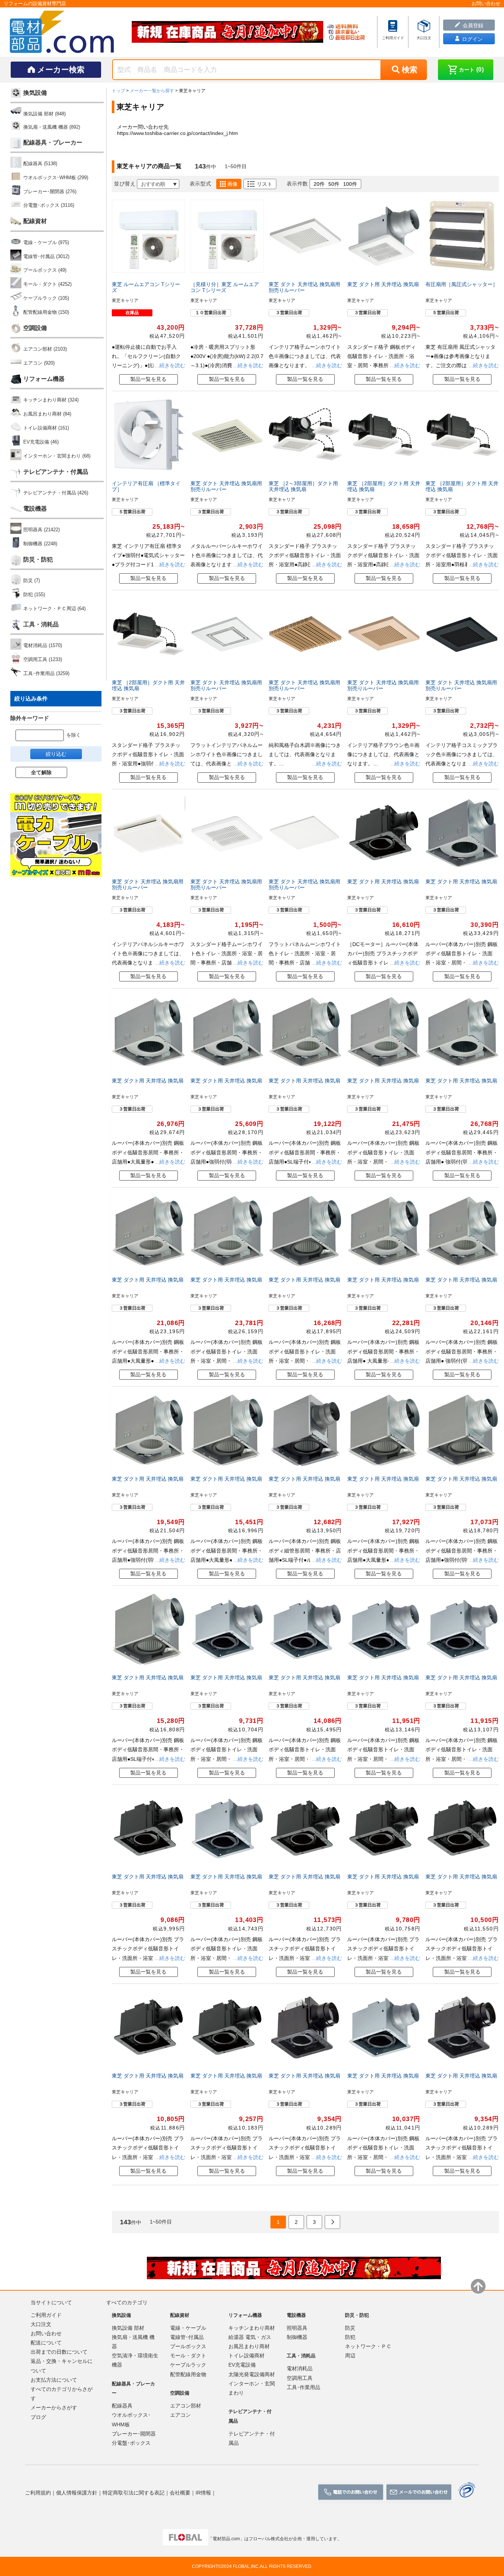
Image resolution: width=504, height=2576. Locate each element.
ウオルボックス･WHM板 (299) (56, 178)
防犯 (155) (34, 595)
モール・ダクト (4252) (47, 284)
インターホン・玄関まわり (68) (57, 456)
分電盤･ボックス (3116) (49, 205)
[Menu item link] (393, 31)
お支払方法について (54, 2379)
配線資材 (35, 221)
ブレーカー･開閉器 (134, 2433)
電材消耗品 (300, 2368)
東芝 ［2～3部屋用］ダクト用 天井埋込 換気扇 (303, 486)
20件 (319, 184)
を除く (74, 735)
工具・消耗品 (41, 624)
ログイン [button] (472, 39)
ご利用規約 (38, 2492)
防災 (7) (32, 580)
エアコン (180, 2415)
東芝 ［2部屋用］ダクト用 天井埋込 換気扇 (384, 486)
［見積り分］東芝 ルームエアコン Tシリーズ (225, 287)
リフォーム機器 (44, 379)
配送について (46, 2342)
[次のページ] (332, 2222)
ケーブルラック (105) (46, 298)
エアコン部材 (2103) (45, 349)
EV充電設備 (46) (41, 442)
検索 (410, 69)
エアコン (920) (39, 363)
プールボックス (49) (45, 270)
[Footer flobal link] (185, 2539)
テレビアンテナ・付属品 (56, 472)
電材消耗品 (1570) (43, 645)
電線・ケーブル (188, 2328)
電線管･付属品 (187, 2337)
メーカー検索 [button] (61, 69)
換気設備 (35, 93)
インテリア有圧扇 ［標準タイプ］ (146, 486)
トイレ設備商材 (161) (46, 428)
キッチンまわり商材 (252, 2328)
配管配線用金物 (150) (46, 312)
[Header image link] (228, 32)
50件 (334, 184)
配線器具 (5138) (40, 164)
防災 (350, 2328)
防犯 (350, 2337)
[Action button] (351, 2492)
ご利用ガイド (46, 2315)
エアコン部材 (186, 2405)
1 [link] (278, 2222)
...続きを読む (169, 365)
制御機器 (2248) (40, 544)
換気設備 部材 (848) (44, 114)
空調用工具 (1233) (43, 659)
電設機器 (35, 509)
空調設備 (35, 328)
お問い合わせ (46, 2333)
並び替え (125, 184)
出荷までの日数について (59, 2351)
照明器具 (297, 2328)
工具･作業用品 (303, 2387)
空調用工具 (300, 2378)
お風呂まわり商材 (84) (47, 414)
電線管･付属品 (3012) (46, 256)
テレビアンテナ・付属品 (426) (56, 493)
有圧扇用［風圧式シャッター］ (462, 284)
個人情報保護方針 (77, 2492)
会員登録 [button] (472, 25)
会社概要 (180, 2492)
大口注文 (41, 2324)
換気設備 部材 (128, 2328)
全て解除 (41, 772)
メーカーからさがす (54, 2408)
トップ (118, 91)
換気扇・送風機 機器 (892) (52, 127)
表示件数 (297, 184)
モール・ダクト (188, 2355)
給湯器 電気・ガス (250, 2337)
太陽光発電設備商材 (252, 2374)
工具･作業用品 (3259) (46, 673)
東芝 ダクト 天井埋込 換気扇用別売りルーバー (304, 287)
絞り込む (56, 754)
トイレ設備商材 (246, 2355)
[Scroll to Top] (478, 2286)
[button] (466, 70)
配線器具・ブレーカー (53, 142)
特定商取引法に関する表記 (134, 2492)
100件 (350, 184)
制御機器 (297, 2337)
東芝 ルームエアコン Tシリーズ (146, 287)
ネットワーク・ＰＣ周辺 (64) (54, 609)
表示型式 (200, 184)
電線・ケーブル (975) (46, 242)
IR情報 (203, 2492)
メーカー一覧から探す (152, 91)
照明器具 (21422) (42, 530)
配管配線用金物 (188, 2374)
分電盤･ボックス (131, 2443)
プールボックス (188, 2346)
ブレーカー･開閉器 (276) (50, 192)
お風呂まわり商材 (249, 2346)
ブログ (38, 2417)
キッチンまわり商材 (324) (51, 400)
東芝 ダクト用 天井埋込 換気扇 (383, 284)
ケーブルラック (188, 2365)
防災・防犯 (38, 559)
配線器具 (122, 2405)
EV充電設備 (242, 2365)
